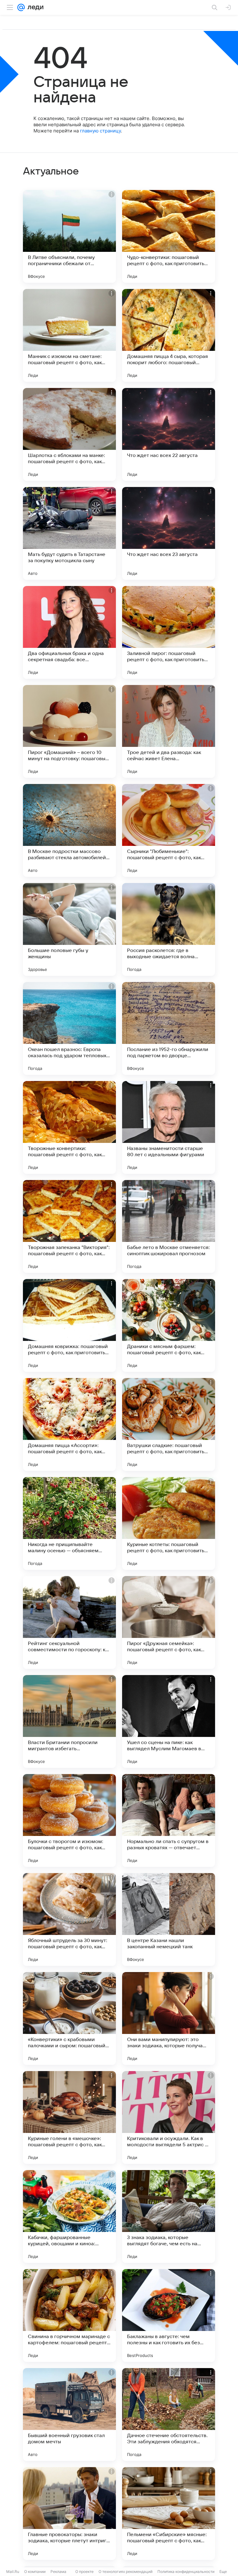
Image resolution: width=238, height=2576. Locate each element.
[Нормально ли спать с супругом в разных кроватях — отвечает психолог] (169, 1820)
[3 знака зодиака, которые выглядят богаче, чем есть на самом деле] (169, 2216)
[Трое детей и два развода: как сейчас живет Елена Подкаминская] (169, 731)
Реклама (58, 2572)
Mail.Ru (13, 2572)
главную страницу (100, 131)
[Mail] (21, 7)
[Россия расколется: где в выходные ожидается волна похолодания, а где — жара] (169, 929)
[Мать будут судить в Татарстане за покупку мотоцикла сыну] (69, 533)
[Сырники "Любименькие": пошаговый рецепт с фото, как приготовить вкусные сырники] (169, 830)
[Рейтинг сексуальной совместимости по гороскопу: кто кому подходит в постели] (69, 1622)
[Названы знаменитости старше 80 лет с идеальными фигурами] (169, 1127)
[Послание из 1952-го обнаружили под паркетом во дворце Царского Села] (169, 1028)
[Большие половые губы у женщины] (69, 929)
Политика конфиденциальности (186, 2572)
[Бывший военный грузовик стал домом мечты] (69, 2414)
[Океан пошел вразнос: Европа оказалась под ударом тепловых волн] (69, 1028)
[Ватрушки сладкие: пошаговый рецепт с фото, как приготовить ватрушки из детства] (169, 1424)
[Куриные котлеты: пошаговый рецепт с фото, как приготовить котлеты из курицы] (169, 1523)
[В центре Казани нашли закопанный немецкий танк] (169, 1919)
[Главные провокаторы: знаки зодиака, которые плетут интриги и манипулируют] (69, 2514)
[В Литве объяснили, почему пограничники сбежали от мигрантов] (69, 236)
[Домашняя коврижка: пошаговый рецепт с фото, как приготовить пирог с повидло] (69, 1325)
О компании (35, 2572)
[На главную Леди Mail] (34, 7)
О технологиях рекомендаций (126, 2572)
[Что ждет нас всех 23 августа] (169, 533)
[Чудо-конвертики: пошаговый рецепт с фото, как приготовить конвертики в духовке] (169, 236)
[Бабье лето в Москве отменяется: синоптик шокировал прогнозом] (169, 1226)
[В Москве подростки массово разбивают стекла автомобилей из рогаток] (69, 830)
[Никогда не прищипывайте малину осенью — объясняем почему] (69, 1523)
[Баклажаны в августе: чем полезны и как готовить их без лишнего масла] (169, 2315)
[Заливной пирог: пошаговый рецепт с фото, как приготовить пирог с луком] (169, 632)
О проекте (84, 2572)
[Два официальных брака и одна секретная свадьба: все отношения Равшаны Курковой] (69, 632)
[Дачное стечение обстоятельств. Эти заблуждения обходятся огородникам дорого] (169, 2414)
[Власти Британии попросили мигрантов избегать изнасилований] (69, 1721)
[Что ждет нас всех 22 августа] (169, 434)
